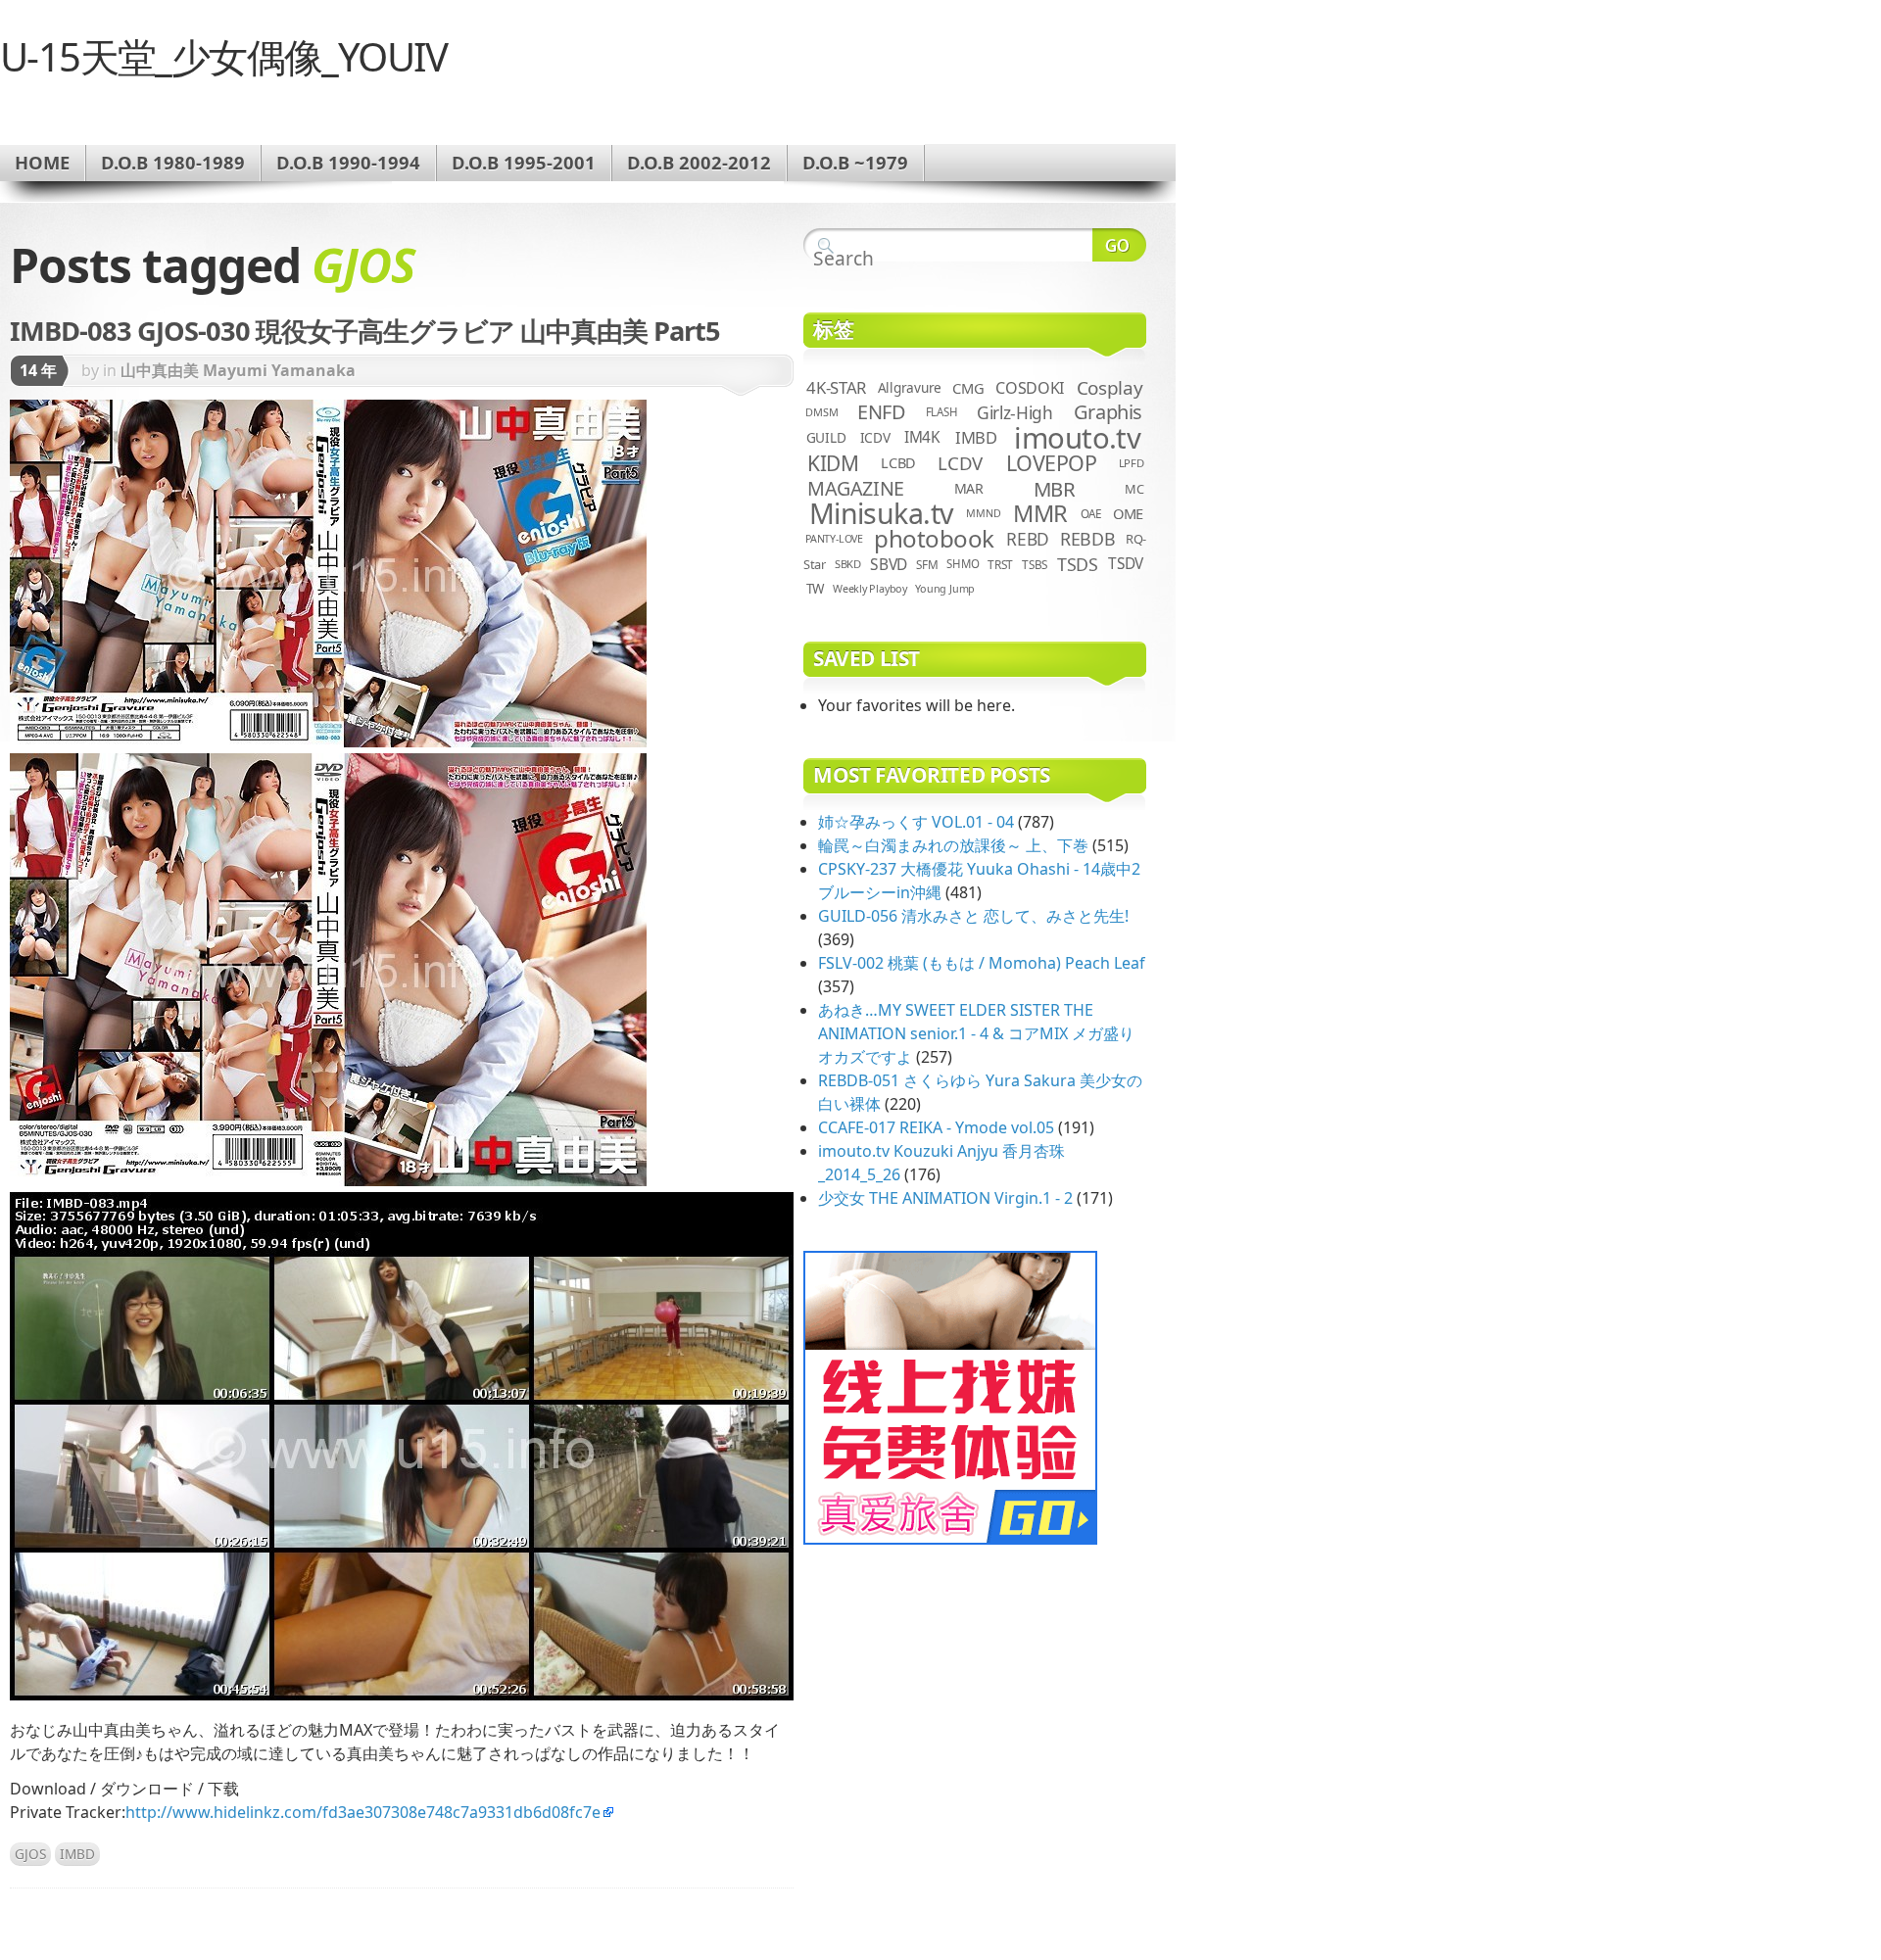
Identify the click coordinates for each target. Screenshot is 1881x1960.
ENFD (881, 412)
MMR (1040, 513)
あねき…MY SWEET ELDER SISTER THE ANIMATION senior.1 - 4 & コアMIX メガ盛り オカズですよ (976, 1033)
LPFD (1132, 463)
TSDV (1126, 564)
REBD (1028, 539)
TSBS (1035, 564)
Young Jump (945, 588)
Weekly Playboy (870, 588)
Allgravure (910, 387)
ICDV (875, 437)
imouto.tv (1077, 438)
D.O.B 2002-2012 (699, 162)
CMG (968, 388)
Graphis (1108, 412)
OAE (1091, 513)
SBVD (889, 564)
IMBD (77, 1854)
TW (815, 589)
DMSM (821, 412)
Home (42, 162)
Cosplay (1109, 388)
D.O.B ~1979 (855, 162)
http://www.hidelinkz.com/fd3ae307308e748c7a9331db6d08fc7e (363, 1812)
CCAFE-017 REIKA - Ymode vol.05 (936, 1127)
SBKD (848, 564)
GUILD (826, 437)
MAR (969, 488)
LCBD (898, 463)
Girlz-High (1015, 412)
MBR (1055, 489)
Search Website (1119, 245)
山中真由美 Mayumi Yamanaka (238, 370)
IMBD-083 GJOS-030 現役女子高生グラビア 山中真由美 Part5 (365, 331)
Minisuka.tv (881, 513)
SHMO (963, 564)
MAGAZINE (856, 488)
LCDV (960, 463)
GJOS (30, 1854)
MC (1134, 489)
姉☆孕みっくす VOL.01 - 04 (916, 822)
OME (1128, 513)
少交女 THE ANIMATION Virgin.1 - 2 (945, 1198)
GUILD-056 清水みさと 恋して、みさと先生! (973, 916)
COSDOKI (1030, 388)
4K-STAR (836, 387)
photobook (934, 538)
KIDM (833, 463)
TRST (1000, 564)
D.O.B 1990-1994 (348, 162)
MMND (983, 513)
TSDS (1078, 564)
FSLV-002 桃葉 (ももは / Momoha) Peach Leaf (982, 963)
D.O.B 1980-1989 (173, 162)
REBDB (1087, 539)
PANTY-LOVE (834, 539)
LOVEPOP (1052, 463)
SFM (927, 564)
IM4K (922, 437)
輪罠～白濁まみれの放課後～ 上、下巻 (953, 845)
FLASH (942, 412)
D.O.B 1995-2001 (524, 162)
